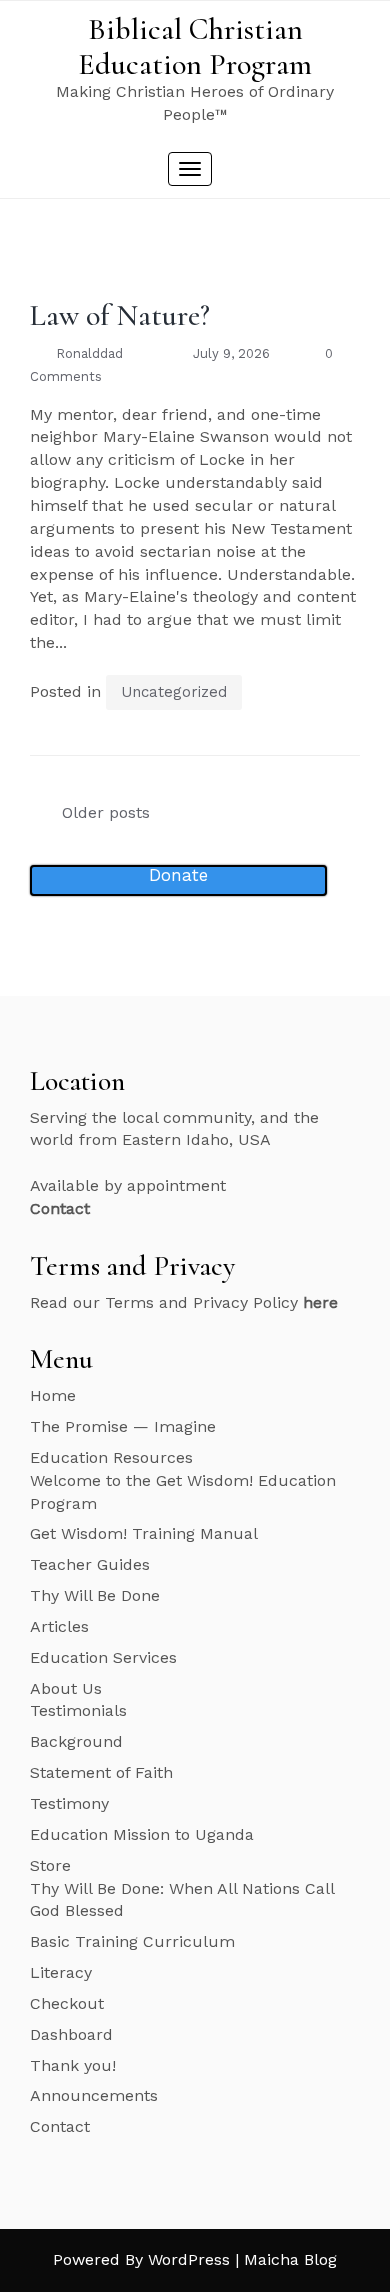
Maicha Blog (290, 2259)
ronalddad (89, 353)
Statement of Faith (101, 1772)
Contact (60, 2126)
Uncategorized (174, 692)
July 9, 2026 (231, 353)
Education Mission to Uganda (142, 1834)
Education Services (103, 1657)
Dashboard (71, 2034)
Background (76, 1741)
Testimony (69, 1803)
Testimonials (78, 1710)
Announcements (94, 2095)
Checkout (67, 2003)
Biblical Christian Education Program (195, 47)
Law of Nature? (120, 315)
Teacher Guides (90, 1564)
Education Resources (111, 1457)
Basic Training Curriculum (132, 1941)
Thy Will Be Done (95, 1595)
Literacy (61, 1972)
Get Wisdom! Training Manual (144, 1533)
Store (50, 1865)
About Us (66, 1688)
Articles (59, 1626)
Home (53, 1395)
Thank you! (73, 2065)
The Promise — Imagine (123, 1426)
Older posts (106, 812)
